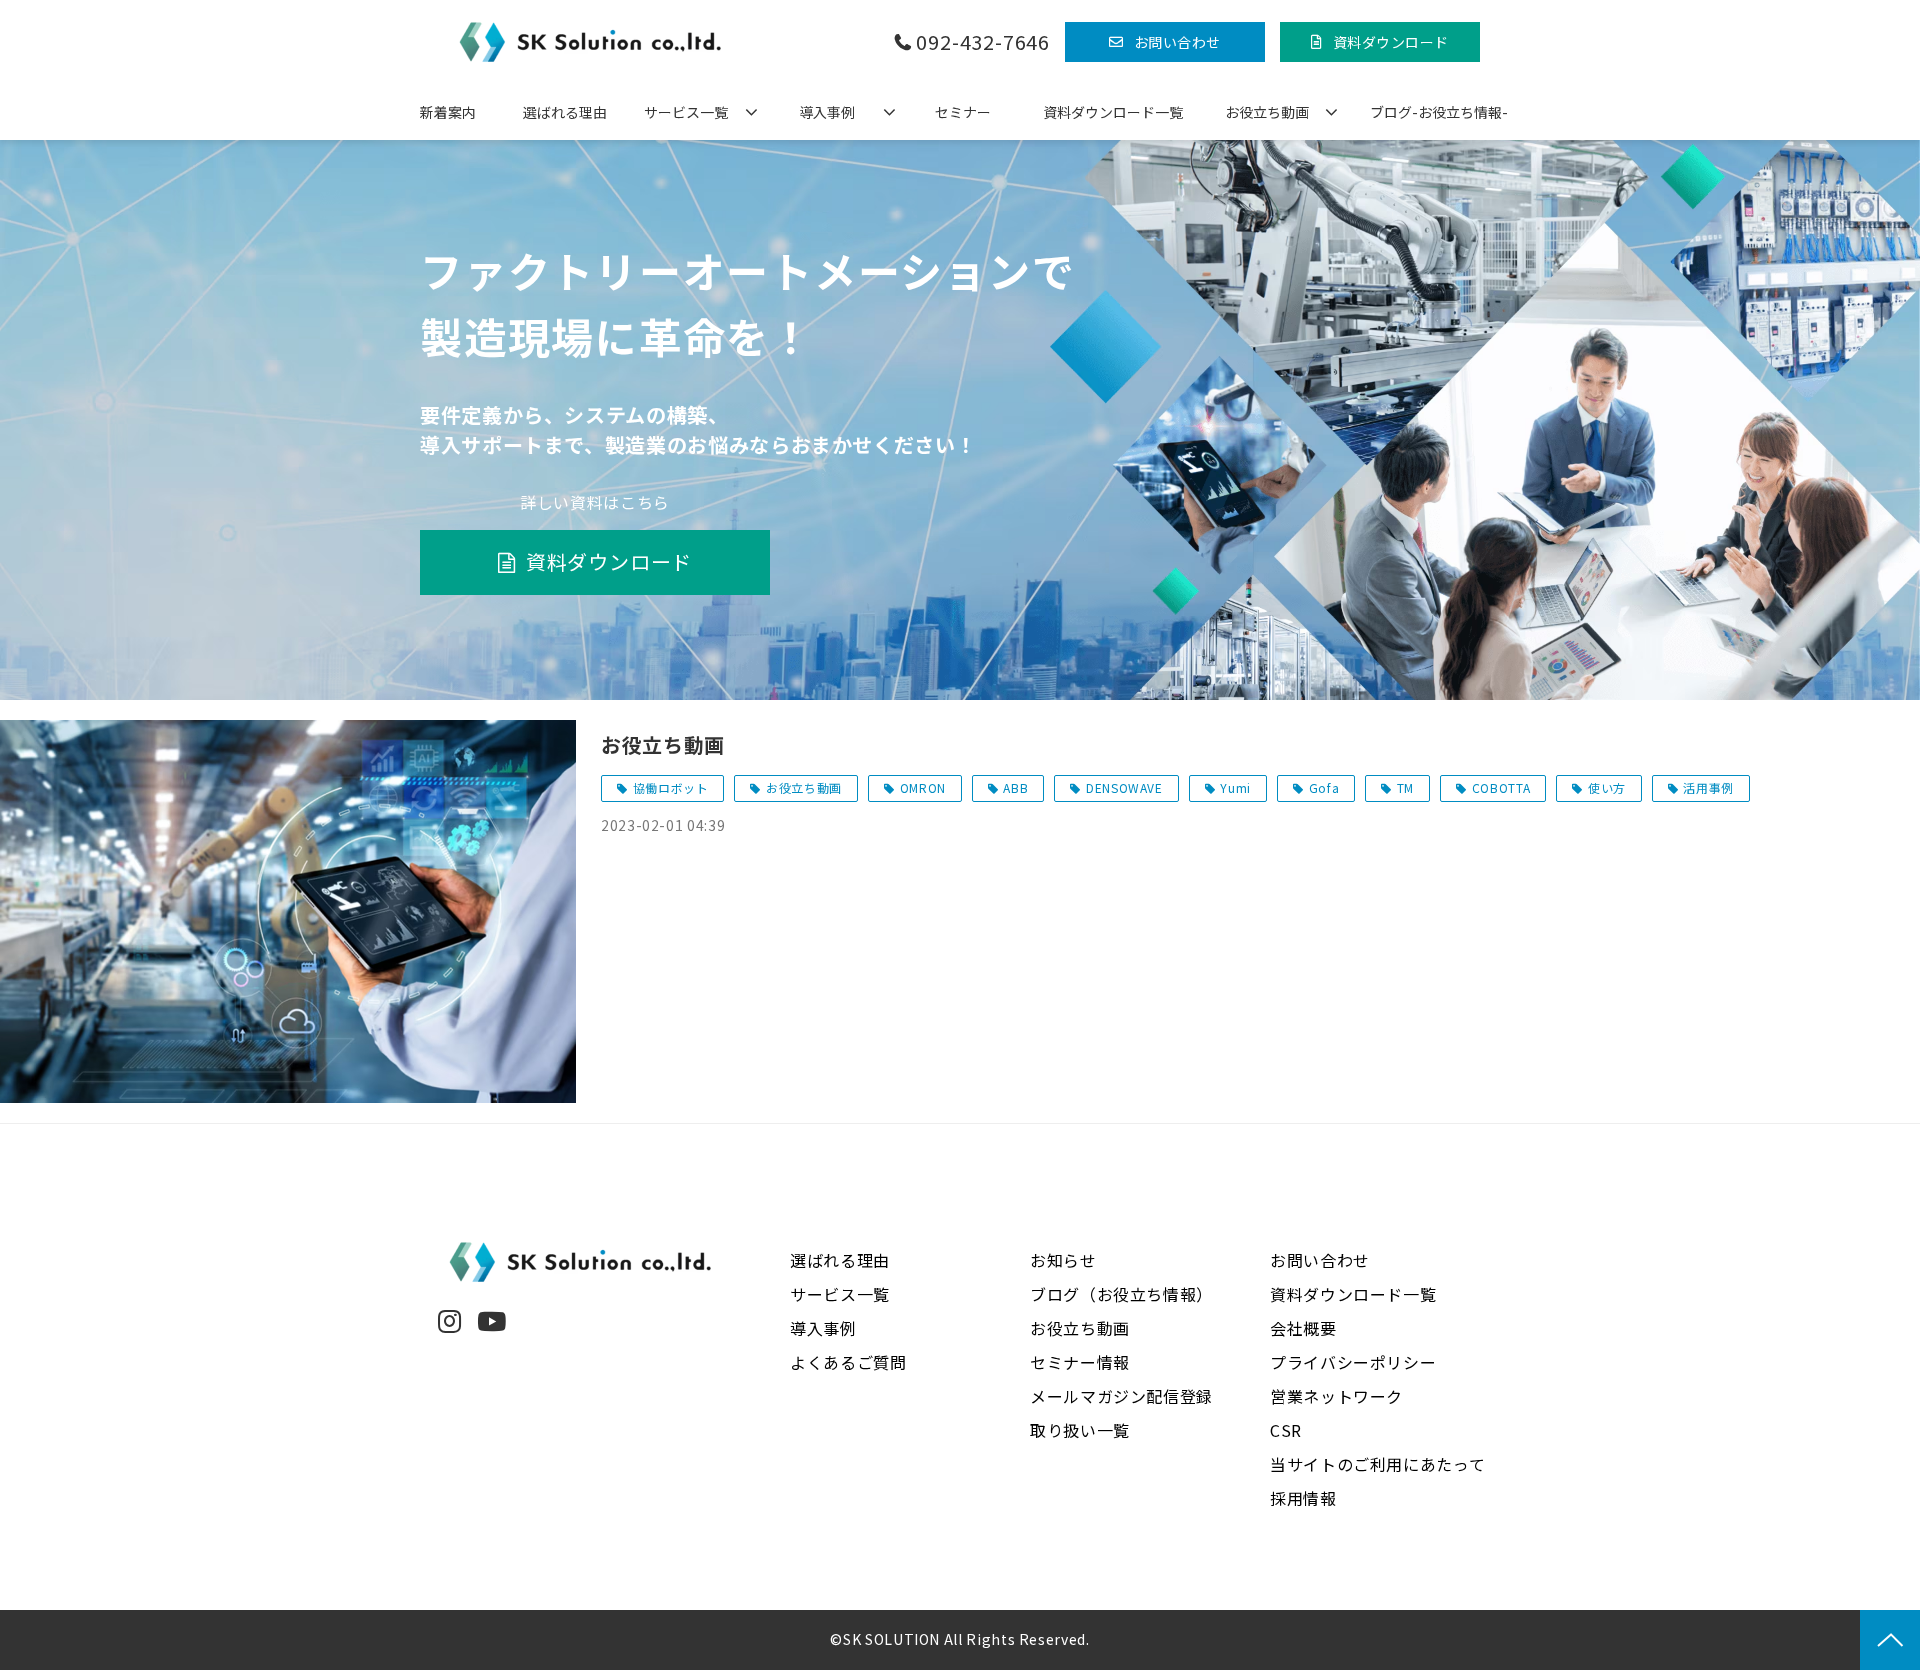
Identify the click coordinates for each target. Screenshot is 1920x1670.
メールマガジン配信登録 (1121, 1396)
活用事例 (1708, 787)
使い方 (1607, 787)
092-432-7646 (983, 42)
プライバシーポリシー (1353, 1362)
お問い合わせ (1177, 42)
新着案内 (448, 112)
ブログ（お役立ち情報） (1121, 1294)
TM (1405, 787)
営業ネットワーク (1336, 1396)
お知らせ (1063, 1260)
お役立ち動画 (1267, 112)
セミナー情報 (1080, 1362)
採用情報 (1303, 1498)
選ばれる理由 (565, 112)
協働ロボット (671, 787)
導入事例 (827, 112)
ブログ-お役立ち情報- (1439, 112)
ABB (1015, 787)
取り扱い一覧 (1080, 1430)
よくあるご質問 (848, 1362)
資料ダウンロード (1391, 42)
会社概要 (1303, 1328)
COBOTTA (1501, 787)
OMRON (923, 787)
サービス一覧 (686, 112)
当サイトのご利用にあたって (1377, 1464)
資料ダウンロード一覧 (1113, 112)
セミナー (963, 112)
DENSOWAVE (1124, 787)
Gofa (1324, 787)
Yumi (1235, 787)
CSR (1286, 1430)
